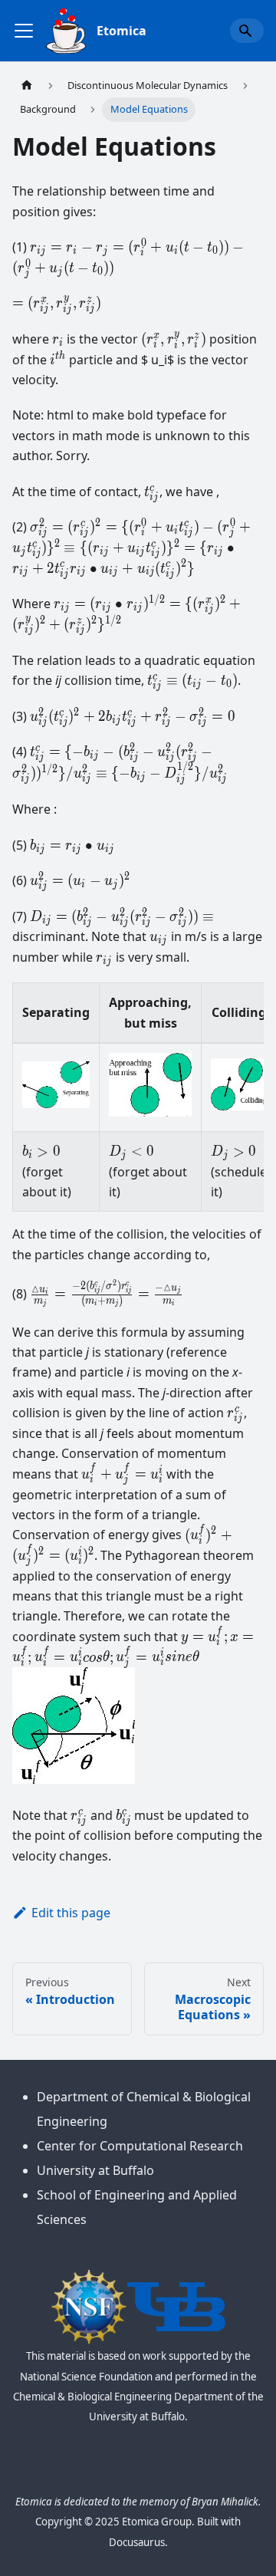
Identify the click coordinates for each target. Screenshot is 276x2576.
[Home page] (27, 86)
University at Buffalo (95, 2170)
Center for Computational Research (140, 2146)
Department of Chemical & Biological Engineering (144, 2109)
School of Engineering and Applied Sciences (137, 2207)
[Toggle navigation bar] (24, 31)
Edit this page (71, 1913)
